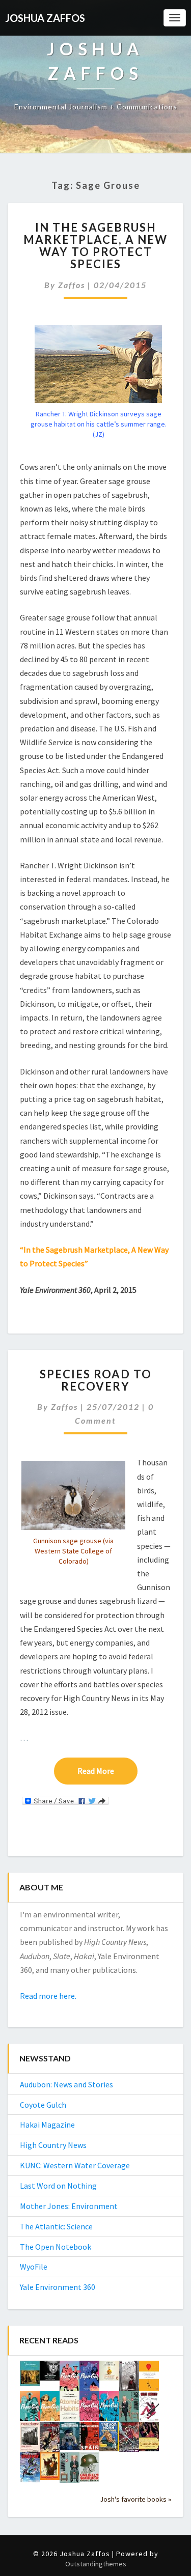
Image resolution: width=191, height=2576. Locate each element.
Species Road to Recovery (96, 1380)
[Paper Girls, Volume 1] (109, 2409)
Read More (107, 1771)
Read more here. (48, 1996)
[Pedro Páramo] (30, 2440)
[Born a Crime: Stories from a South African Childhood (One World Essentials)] (109, 2440)
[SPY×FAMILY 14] (70, 2471)
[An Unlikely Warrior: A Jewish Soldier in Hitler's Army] (89, 2470)
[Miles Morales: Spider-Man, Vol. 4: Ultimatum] (129, 2440)
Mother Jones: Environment (69, 2206)
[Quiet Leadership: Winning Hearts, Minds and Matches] (50, 2373)
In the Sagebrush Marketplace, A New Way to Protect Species (95, 246)
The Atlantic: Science (56, 2226)
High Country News (53, 2145)
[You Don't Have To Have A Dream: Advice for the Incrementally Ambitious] (149, 2379)
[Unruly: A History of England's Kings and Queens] (109, 2373)
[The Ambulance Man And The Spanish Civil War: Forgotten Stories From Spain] (89, 2439)
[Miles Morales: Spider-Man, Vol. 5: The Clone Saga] (50, 2440)
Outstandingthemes (96, 2564)
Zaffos (72, 285)
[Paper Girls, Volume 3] (50, 2409)
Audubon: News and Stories (66, 2084)
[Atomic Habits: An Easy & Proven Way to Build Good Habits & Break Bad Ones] (70, 2409)
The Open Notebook (56, 2247)
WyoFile (34, 2267)
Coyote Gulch (43, 2105)
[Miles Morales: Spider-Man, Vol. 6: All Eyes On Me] (149, 2409)
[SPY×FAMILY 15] (129, 2410)
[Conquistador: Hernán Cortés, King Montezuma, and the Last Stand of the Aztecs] (149, 2440)
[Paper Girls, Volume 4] (30, 2409)
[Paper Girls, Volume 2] (89, 2409)
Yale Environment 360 (58, 2287)
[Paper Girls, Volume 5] (89, 2379)
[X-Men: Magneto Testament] (129, 2379)
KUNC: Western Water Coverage (75, 2165)
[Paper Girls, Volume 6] (70, 2379)
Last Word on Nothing (58, 2186)
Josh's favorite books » (135, 2499)
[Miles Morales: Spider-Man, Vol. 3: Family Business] (30, 2470)
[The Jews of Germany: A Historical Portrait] (30, 2376)
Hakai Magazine (47, 2125)
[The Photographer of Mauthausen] (70, 2439)
